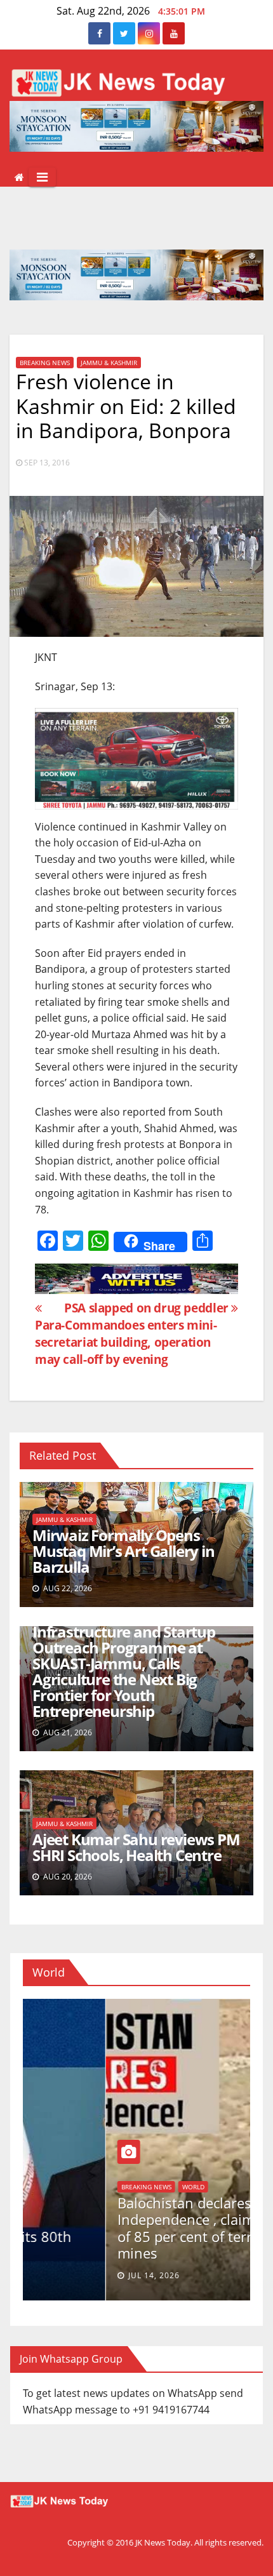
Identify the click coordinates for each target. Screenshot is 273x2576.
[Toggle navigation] (42, 177)
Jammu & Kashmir (109, 363)
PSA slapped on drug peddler (148, 1308)
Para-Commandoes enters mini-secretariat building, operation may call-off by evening (126, 1342)
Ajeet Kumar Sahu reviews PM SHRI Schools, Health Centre (136, 1847)
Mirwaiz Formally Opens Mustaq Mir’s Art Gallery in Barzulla (123, 1551)
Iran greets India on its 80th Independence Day (125, 2245)
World (49, 2220)
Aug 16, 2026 (73, 2275)
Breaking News (45, 363)
